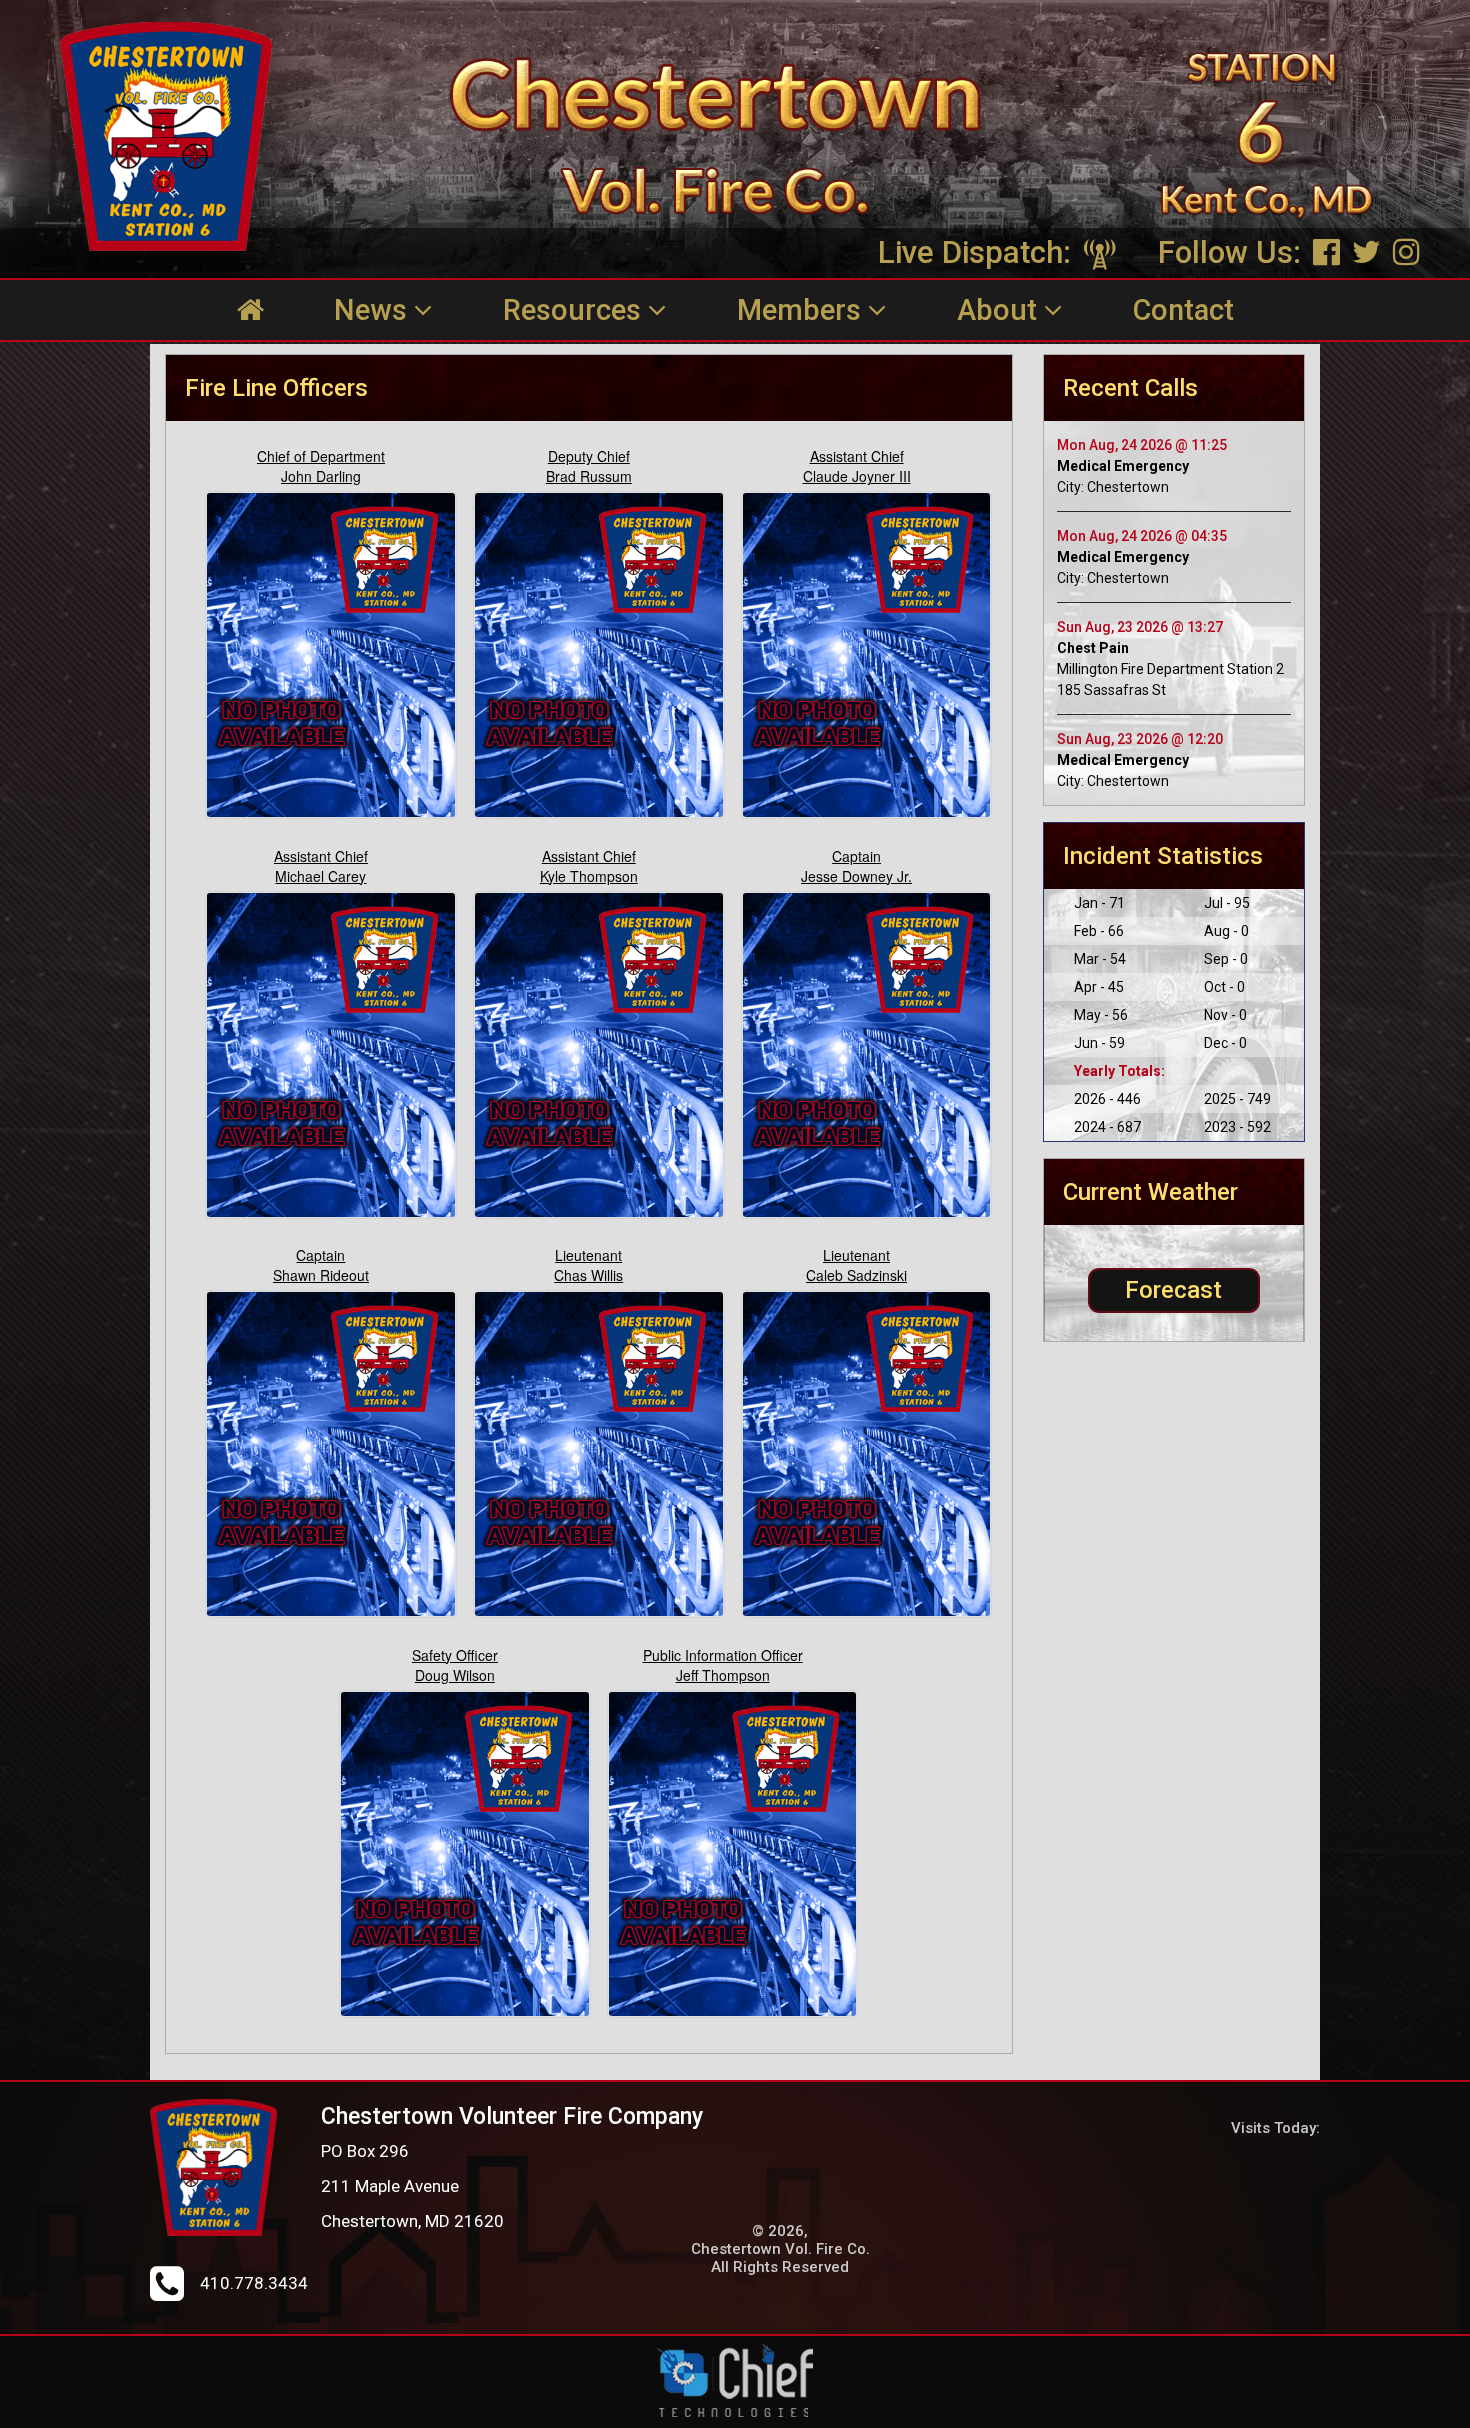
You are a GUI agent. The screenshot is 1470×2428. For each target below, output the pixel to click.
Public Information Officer (723, 1655)
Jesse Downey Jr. (856, 876)
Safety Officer (455, 1655)
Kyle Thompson (589, 876)
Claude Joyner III (857, 476)
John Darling (321, 476)
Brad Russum (589, 476)
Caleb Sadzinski (856, 1275)
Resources (575, 310)
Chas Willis (588, 1275)
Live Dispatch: (978, 252)
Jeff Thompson (723, 1675)
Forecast (1173, 1290)
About (1000, 310)
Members (802, 310)
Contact (1183, 310)
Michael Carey (320, 876)
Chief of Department (321, 456)
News (374, 310)
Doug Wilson (455, 1675)
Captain (856, 856)
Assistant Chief (857, 456)
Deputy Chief (589, 456)
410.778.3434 (254, 2283)
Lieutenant (588, 1255)
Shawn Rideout (321, 1275)
